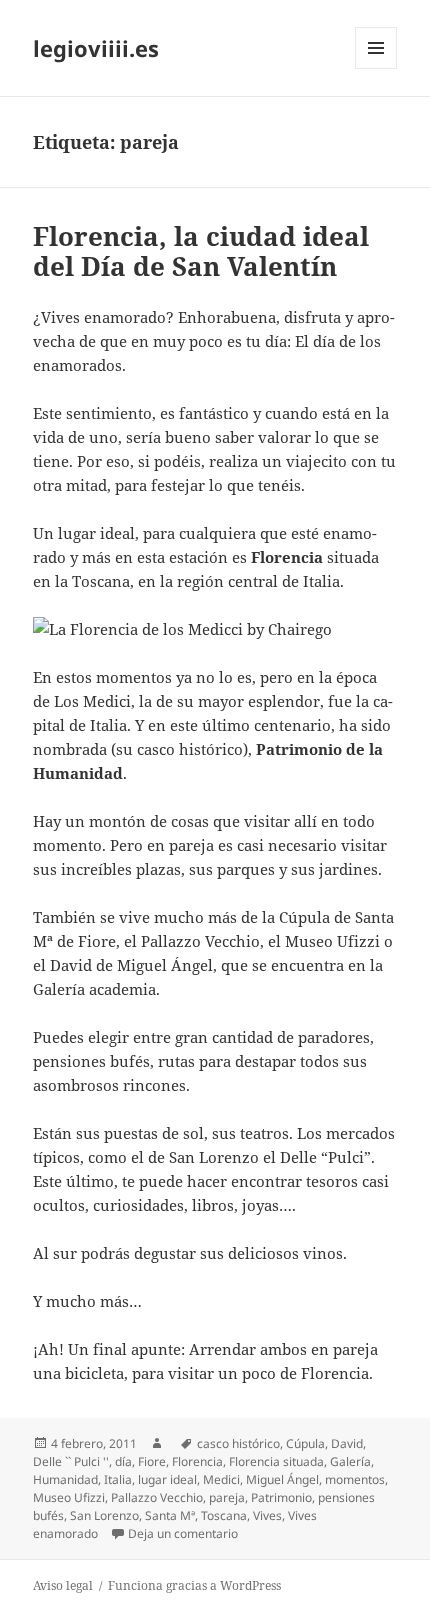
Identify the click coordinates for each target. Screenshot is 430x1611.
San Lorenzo (104, 1515)
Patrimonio (281, 1497)
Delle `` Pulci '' (71, 1461)
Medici (221, 1479)
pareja (227, 1497)
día (123, 1461)
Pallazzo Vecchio (157, 1497)
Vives (267, 1515)
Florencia (197, 1461)
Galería (350, 1461)
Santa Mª (170, 1515)
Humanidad (65, 1479)
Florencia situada (276, 1461)
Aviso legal (63, 1585)
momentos (355, 1479)
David (347, 1443)
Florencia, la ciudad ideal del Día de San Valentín (201, 251)
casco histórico (238, 1443)
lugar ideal (167, 1479)
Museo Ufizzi (69, 1497)
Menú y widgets (376, 68)
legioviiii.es (96, 48)
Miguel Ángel (282, 1479)
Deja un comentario (183, 1533)
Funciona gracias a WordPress (194, 1585)
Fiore (152, 1461)
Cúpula (305, 1443)
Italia (118, 1479)
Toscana (224, 1515)
